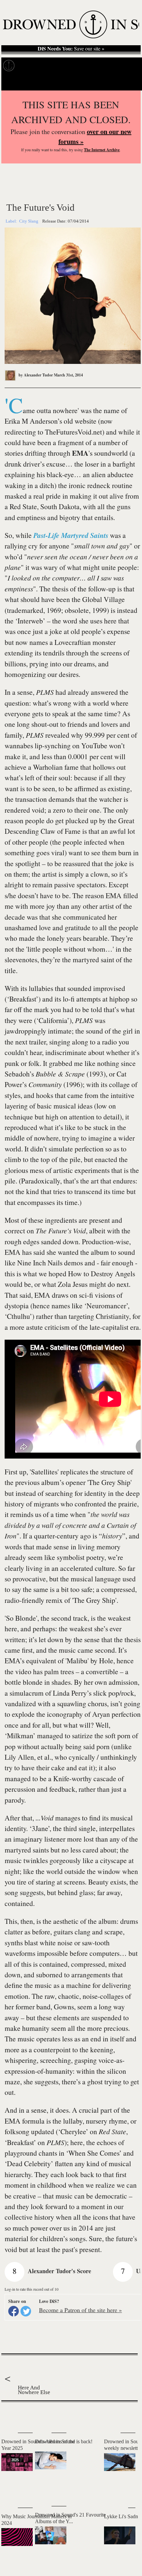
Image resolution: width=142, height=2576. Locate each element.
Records (30, 66)
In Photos (82, 66)
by (35, 375)
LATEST (10, 2415)
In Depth (55, 66)
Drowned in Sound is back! (64, 2441)
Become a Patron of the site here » (80, 2310)
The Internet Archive (102, 150)
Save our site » (71, 49)
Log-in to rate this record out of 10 (32, 2289)
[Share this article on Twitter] (26, 2311)
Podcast (125, 66)
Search (129, 82)
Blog (105, 66)
